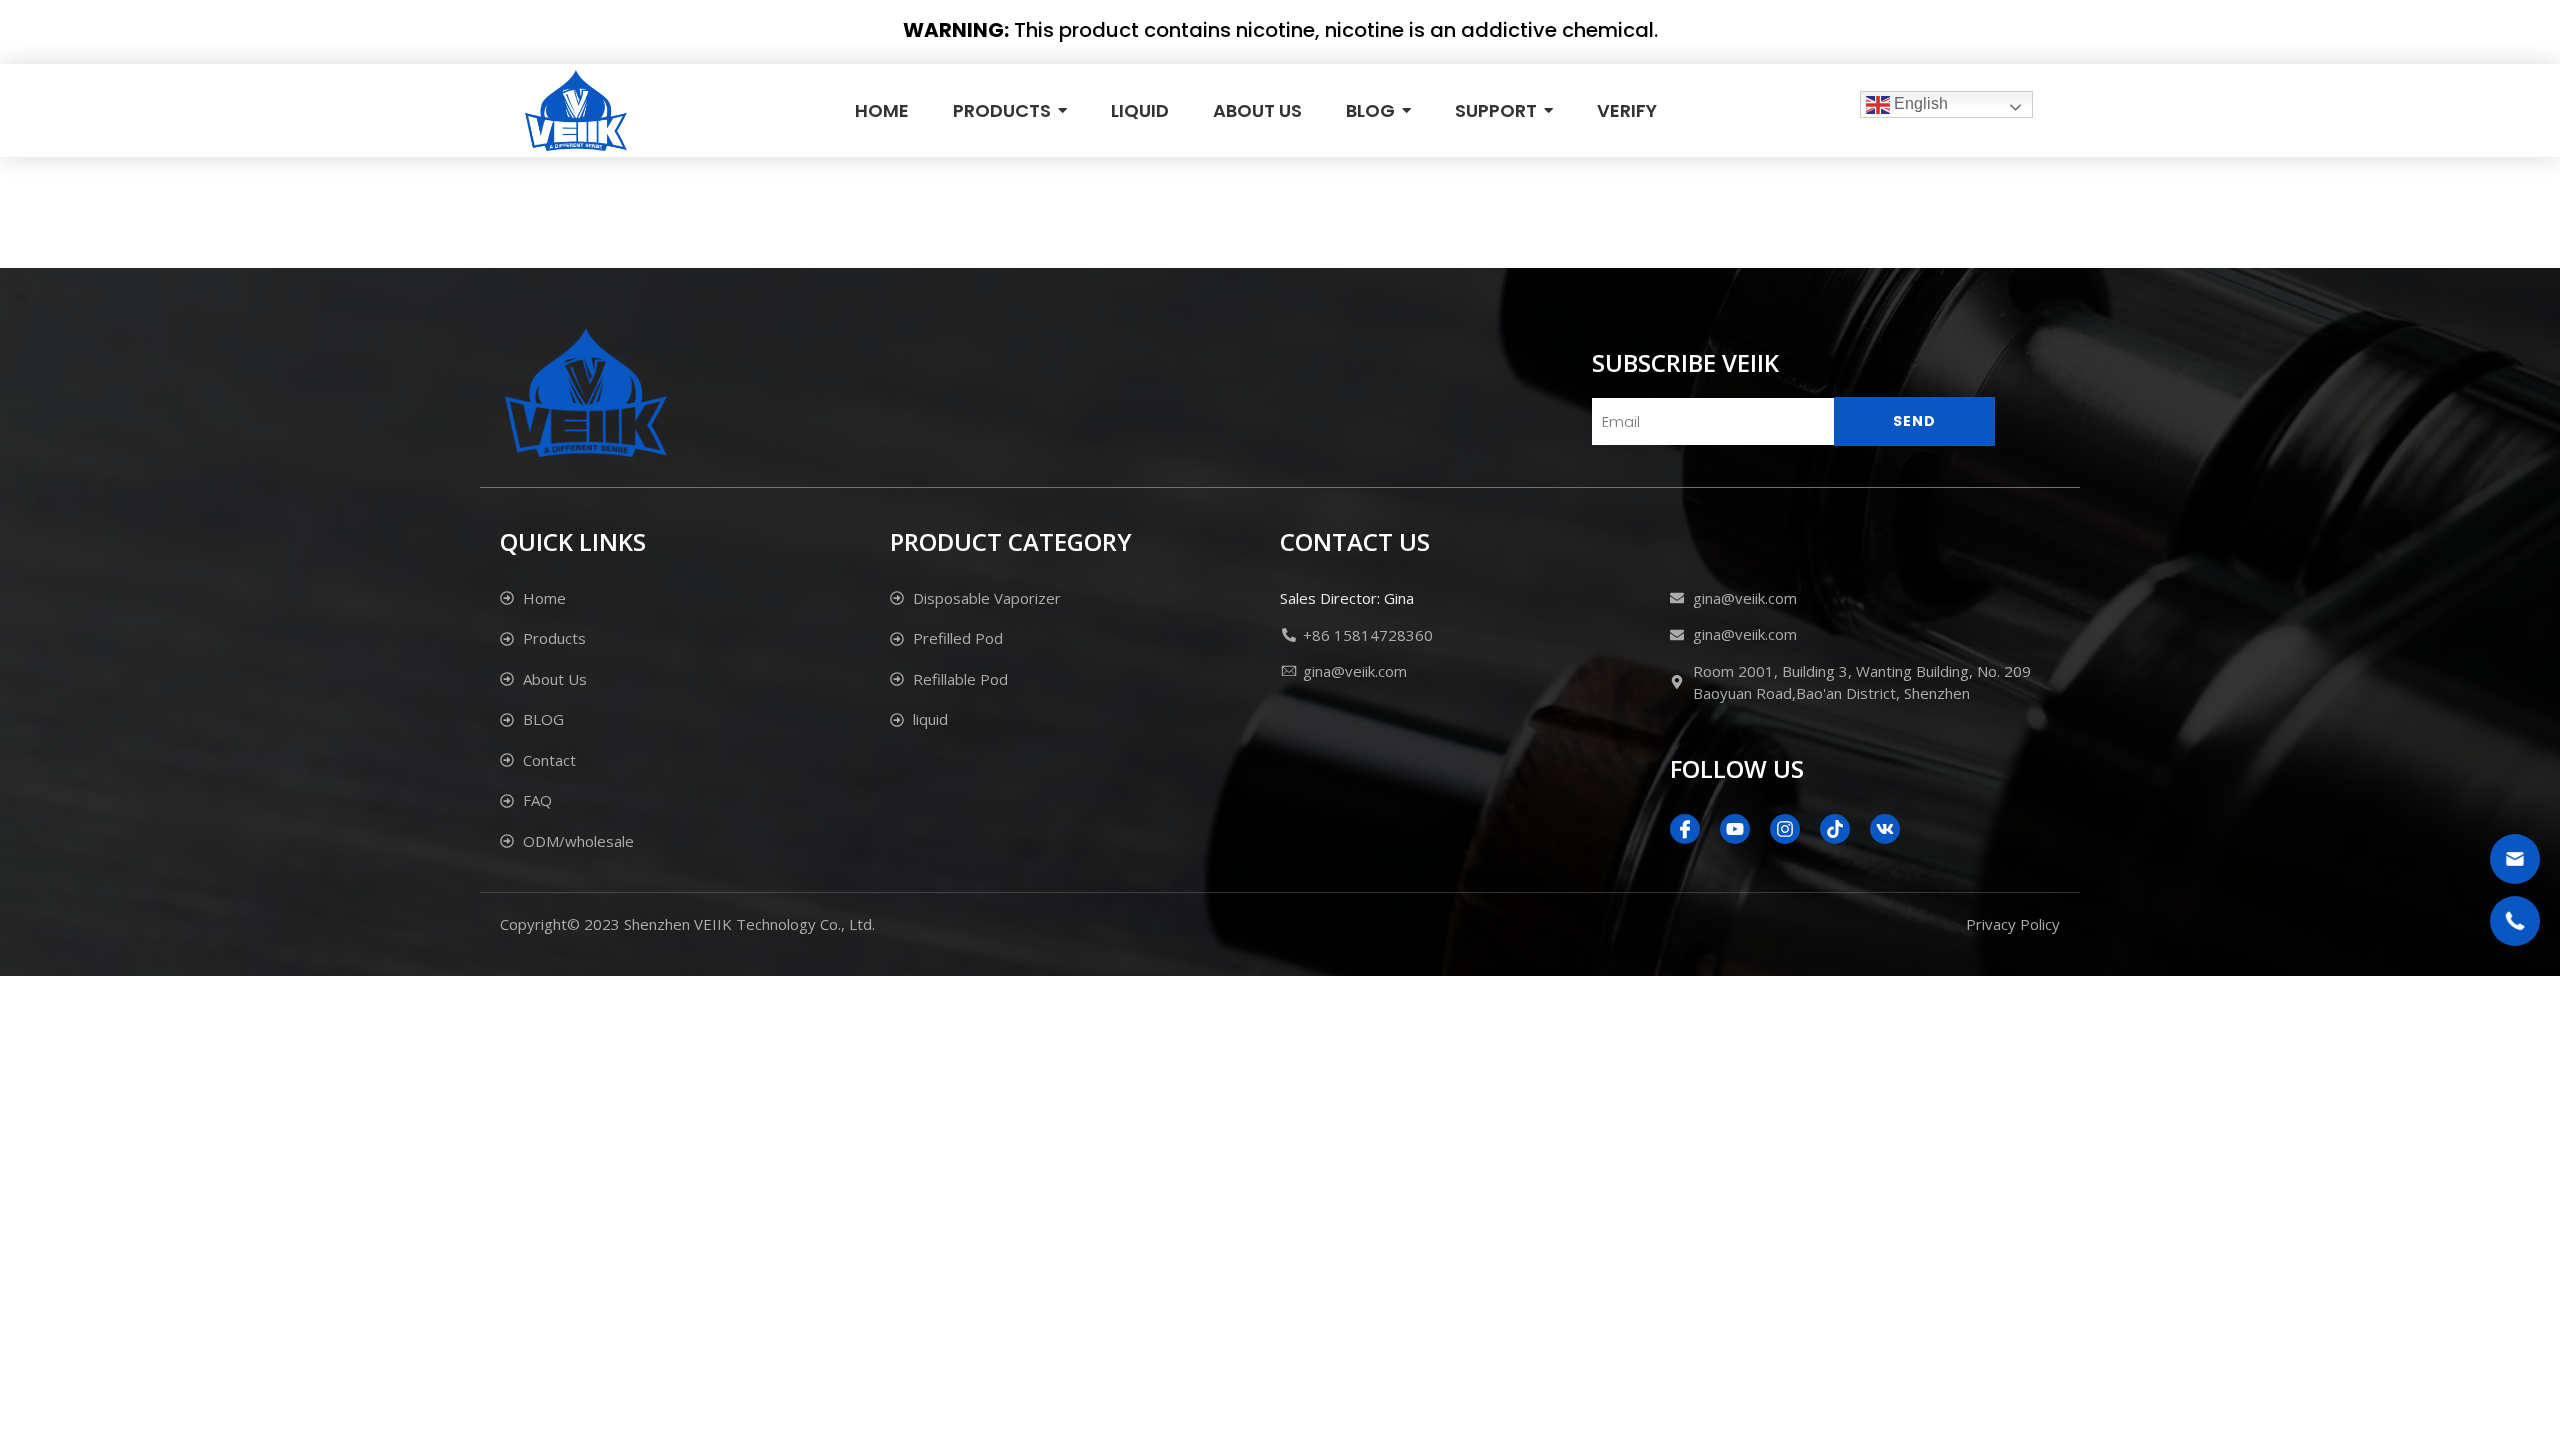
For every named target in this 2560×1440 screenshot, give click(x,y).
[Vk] (1885, 829)
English (1919, 103)
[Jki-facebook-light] (1685, 829)
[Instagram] (1785, 829)
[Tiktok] (1835, 829)
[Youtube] (1735, 829)
